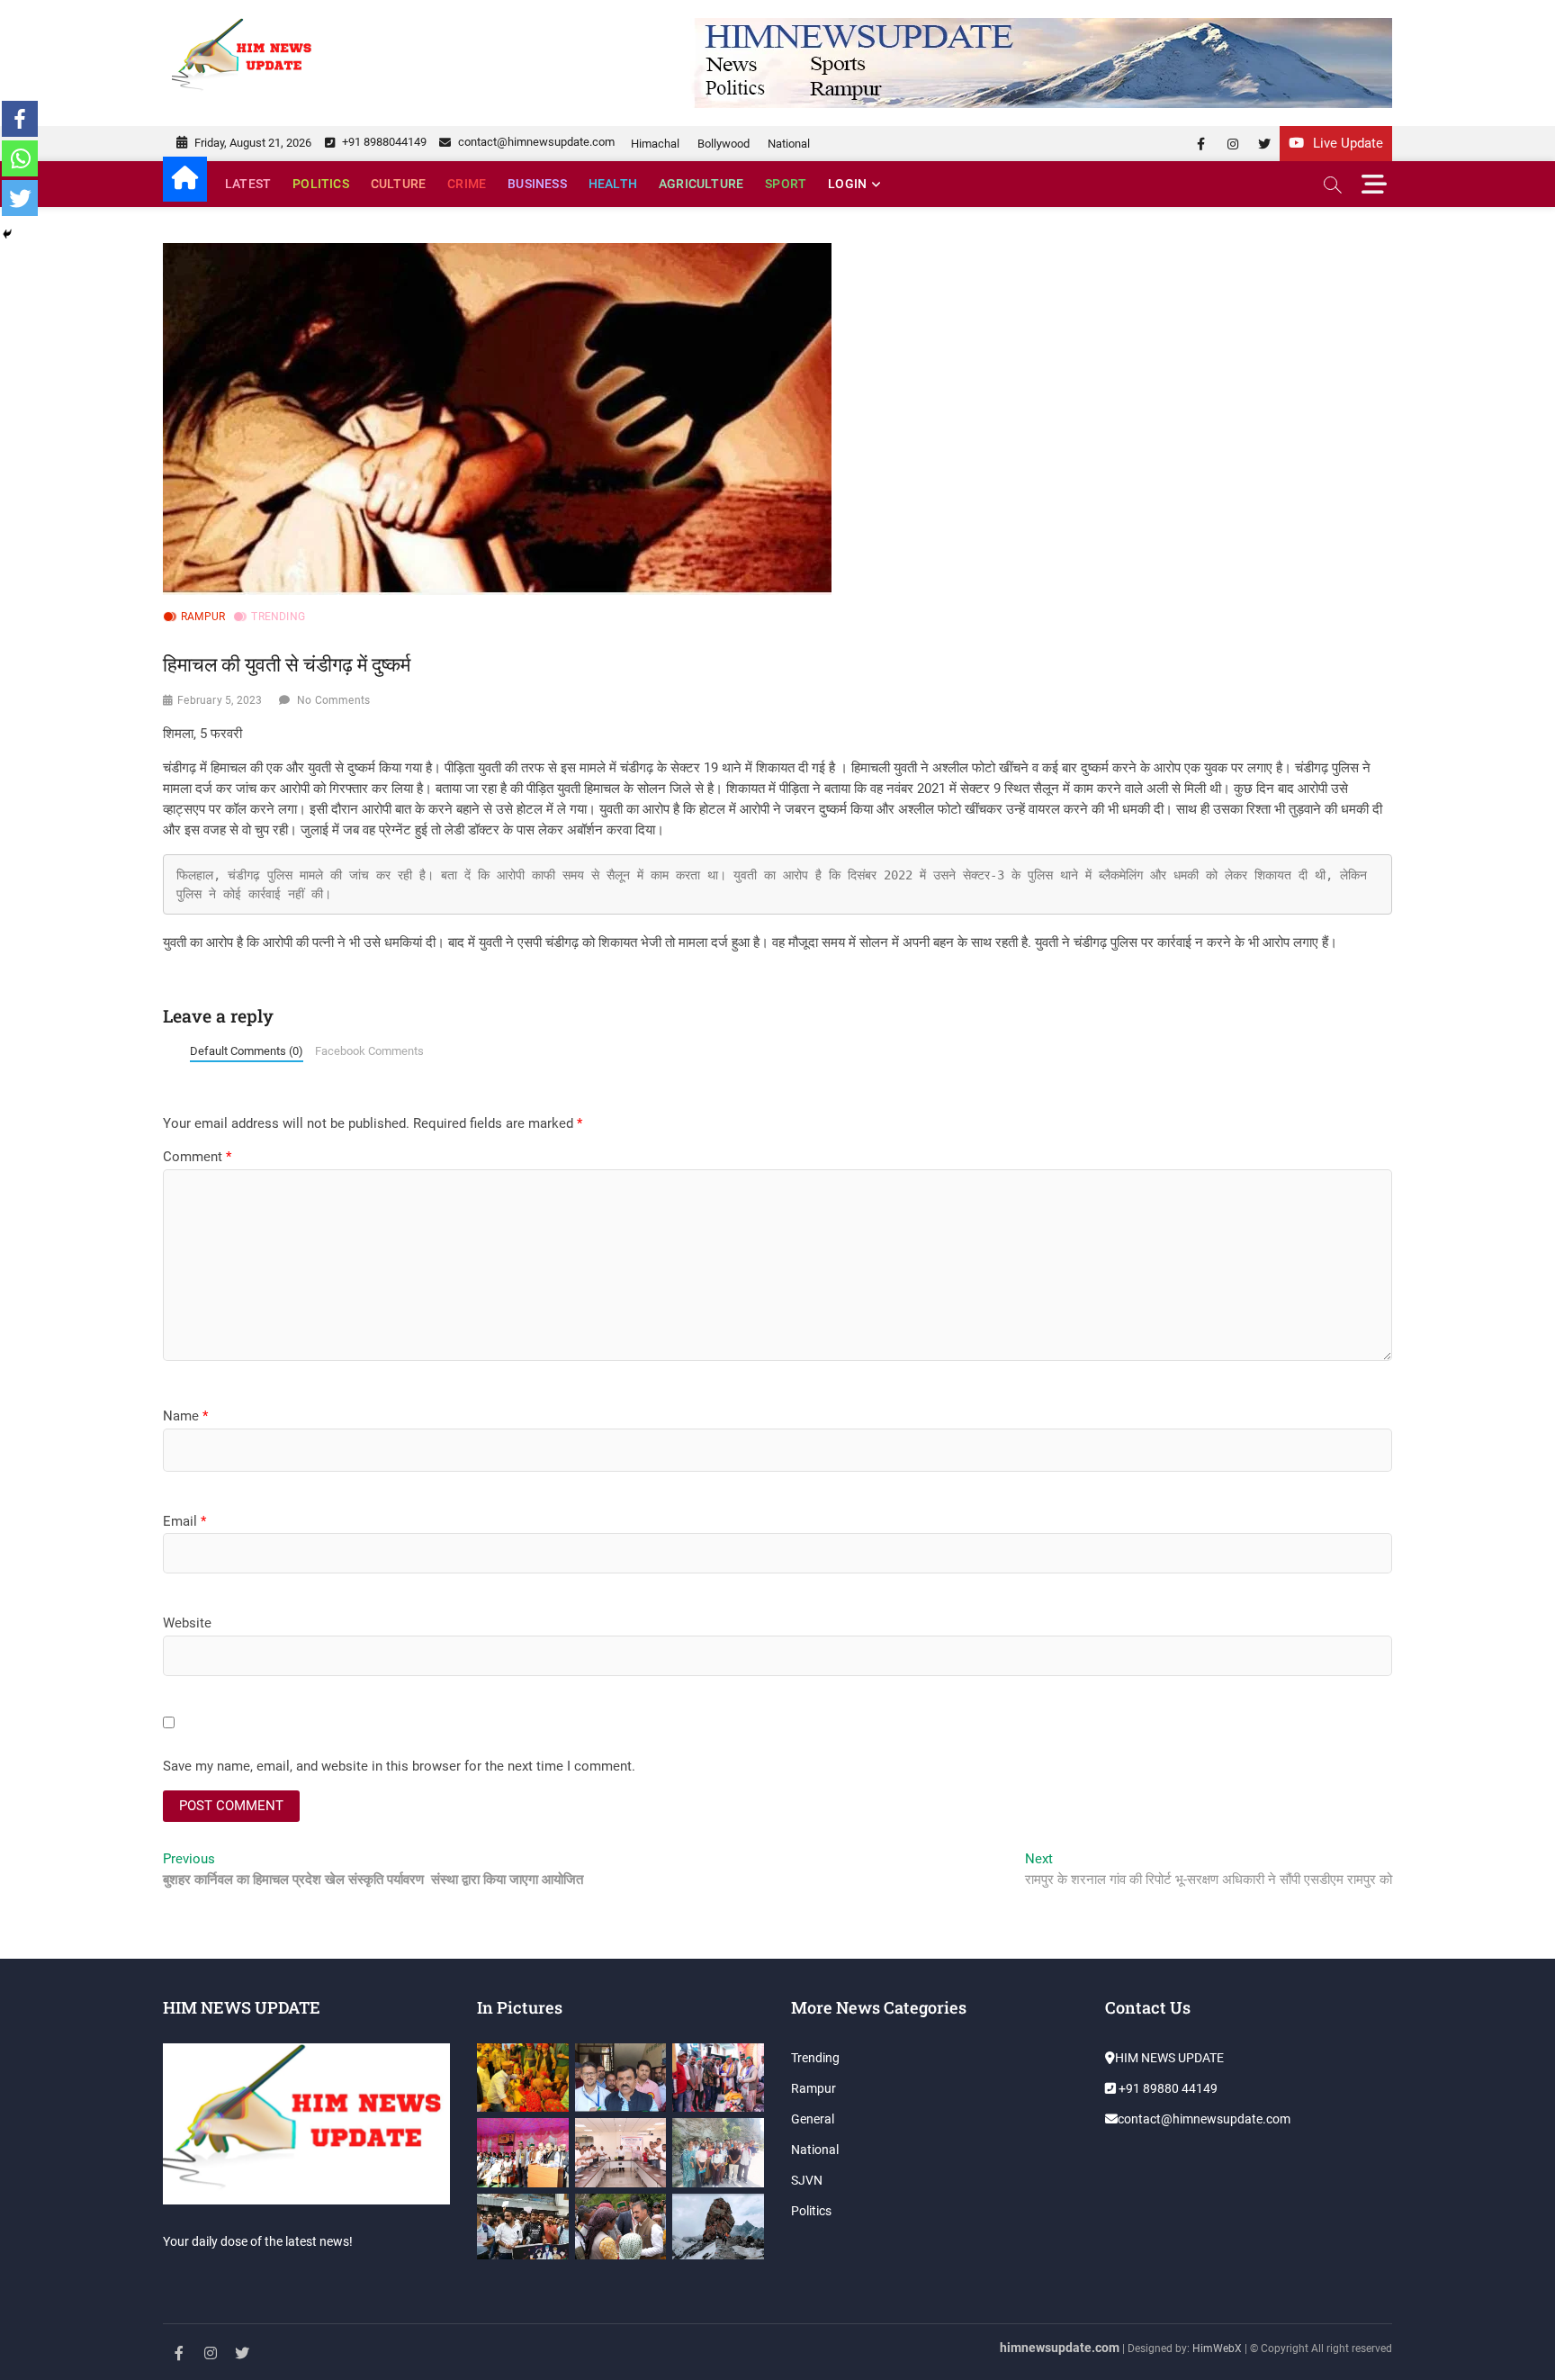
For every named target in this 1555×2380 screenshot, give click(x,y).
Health (613, 184)
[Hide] (7, 234)
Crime (467, 184)
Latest (248, 184)
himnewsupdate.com (1060, 2348)
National (789, 144)
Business (537, 184)
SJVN (807, 2180)
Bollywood (724, 144)
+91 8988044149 (383, 142)
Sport (786, 184)
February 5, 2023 (220, 700)
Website (187, 1623)
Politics (321, 184)
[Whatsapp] (20, 158)
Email (184, 1521)
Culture (398, 184)
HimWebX (1217, 2348)
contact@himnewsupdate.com (535, 142)
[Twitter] (20, 198)
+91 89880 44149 (1167, 2088)
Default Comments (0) (247, 1051)
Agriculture (701, 184)
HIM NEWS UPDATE (1169, 2058)
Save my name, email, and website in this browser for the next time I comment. (399, 1766)
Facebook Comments (369, 1051)
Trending (278, 617)
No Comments (333, 700)
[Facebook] (20, 119)
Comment (197, 1157)
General (813, 2119)
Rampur (203, 617)
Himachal (655, 144)
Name (185, 1416)
